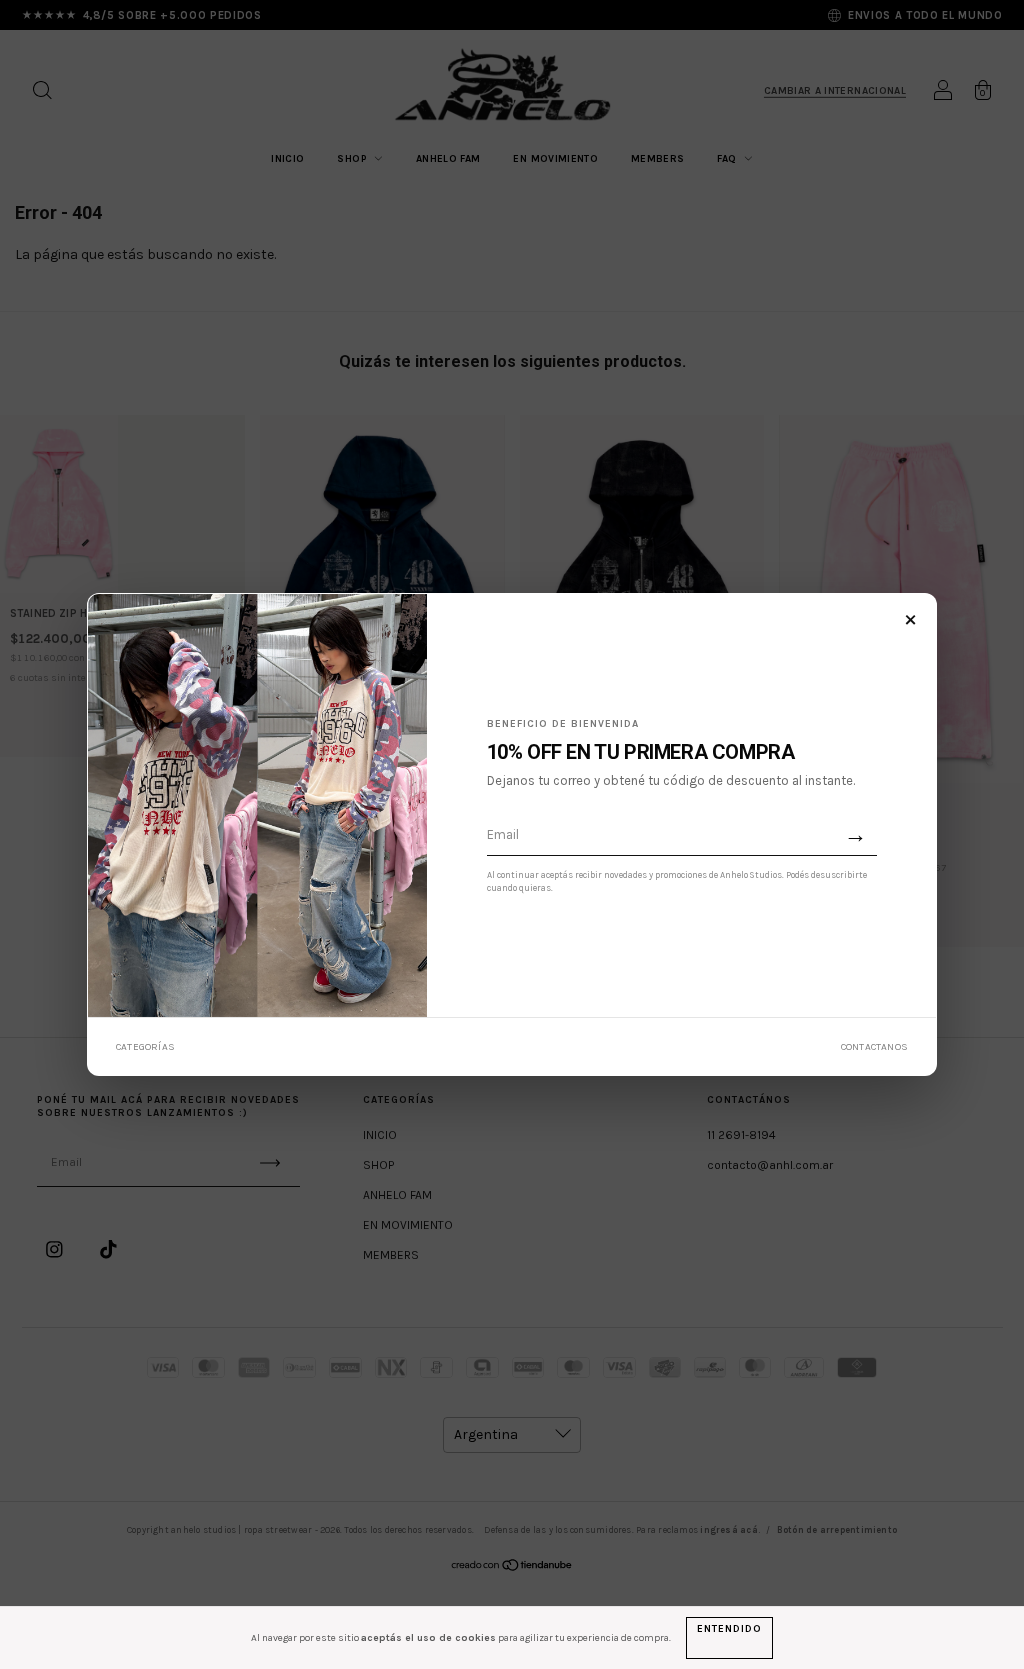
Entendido (729, 1629)
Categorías (145, 1047)
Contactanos (874, 1047)
